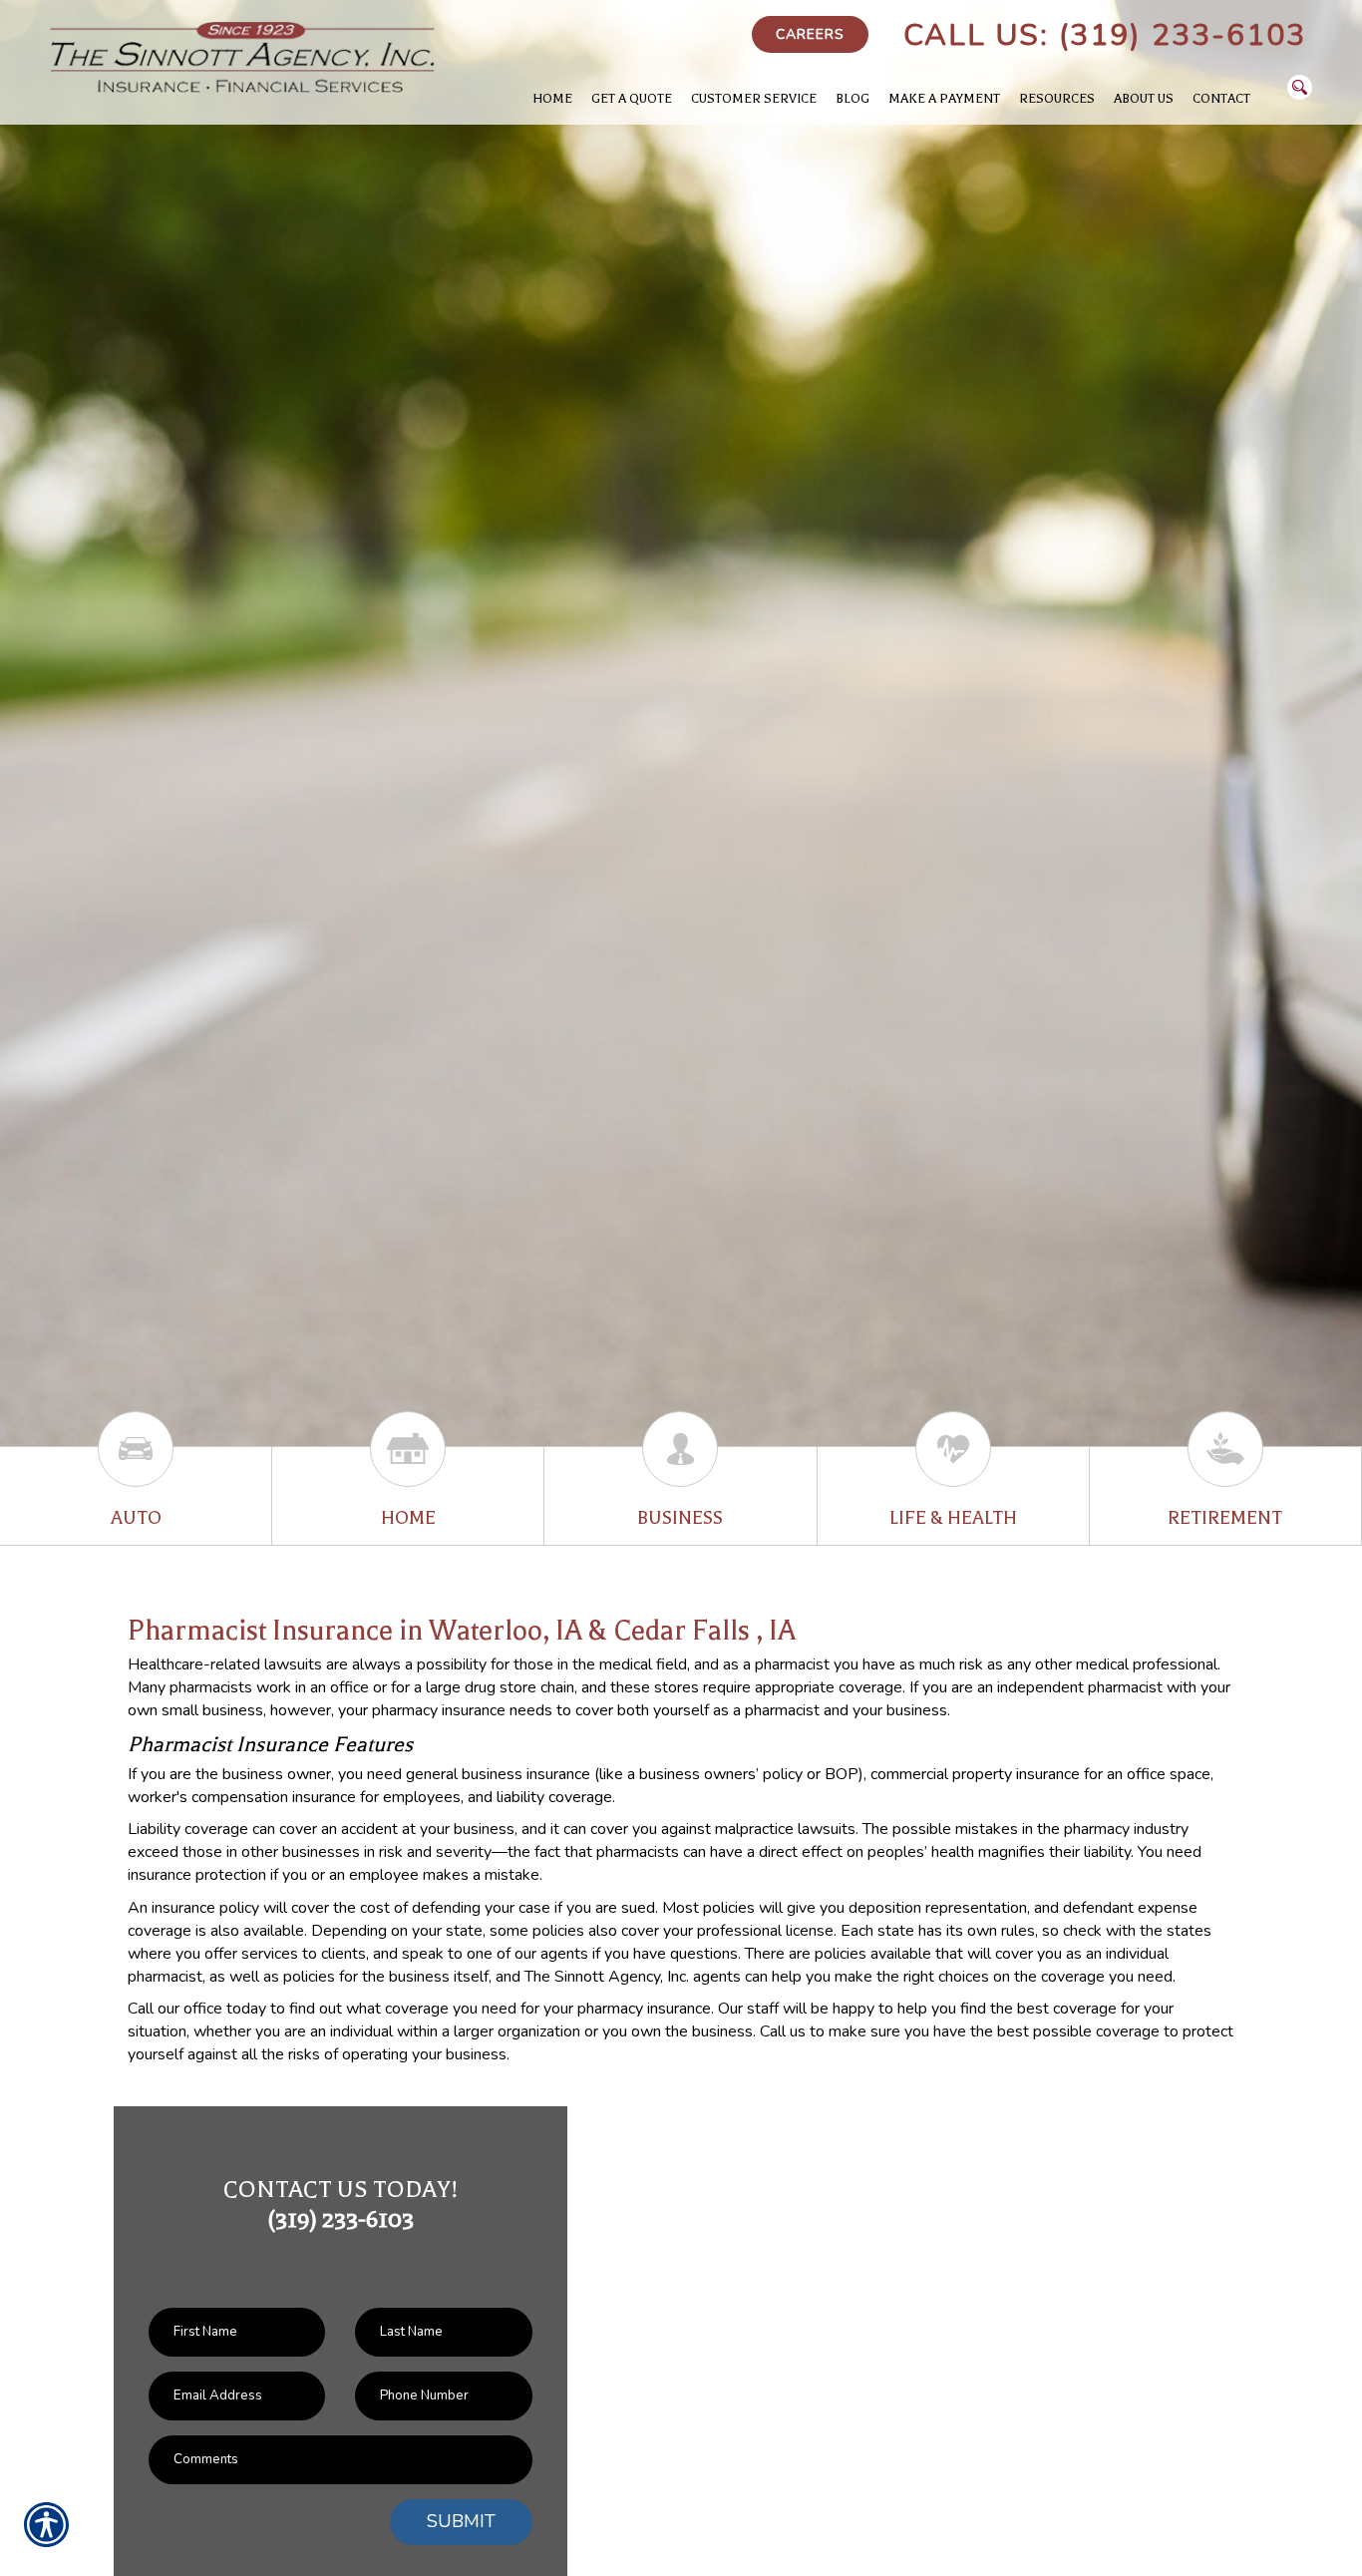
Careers (810, 34)
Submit (461, 2521)
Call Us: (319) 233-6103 (1105, 35)
